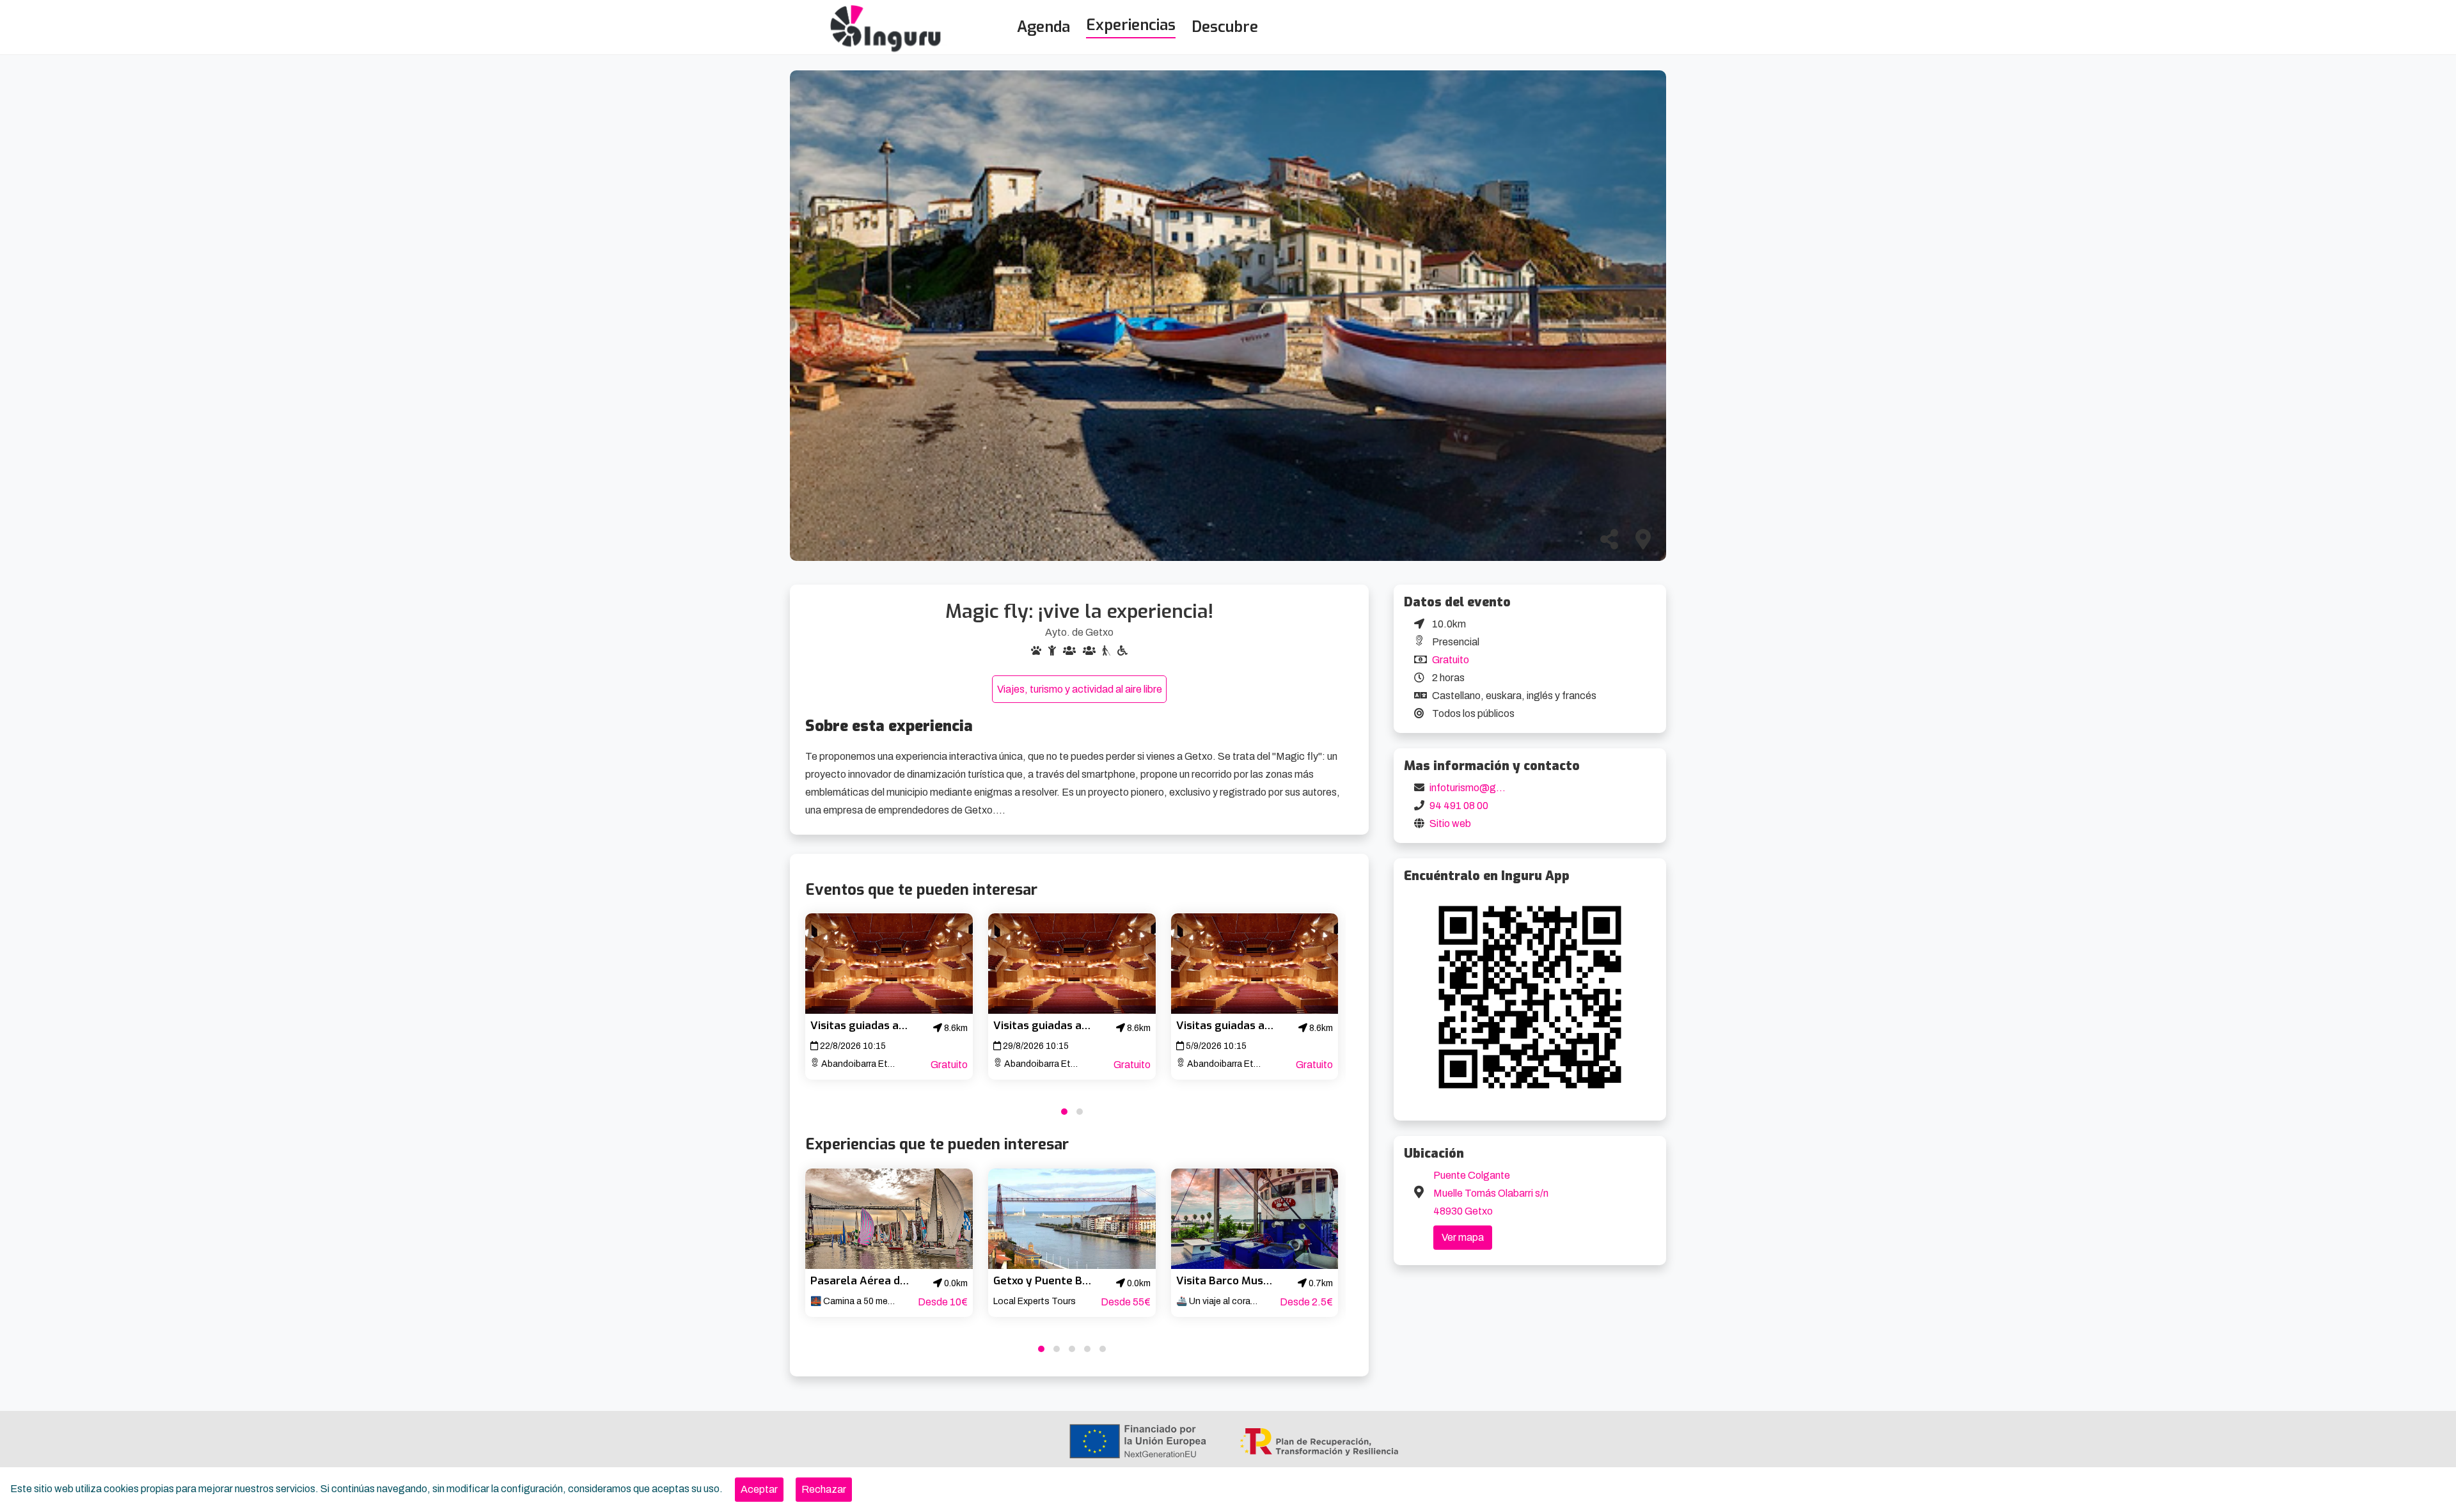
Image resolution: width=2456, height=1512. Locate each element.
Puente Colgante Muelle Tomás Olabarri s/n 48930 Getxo (1491, 1193)
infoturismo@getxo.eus (1483, 788)
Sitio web (1450, 823)
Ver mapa (1463, 1237)
